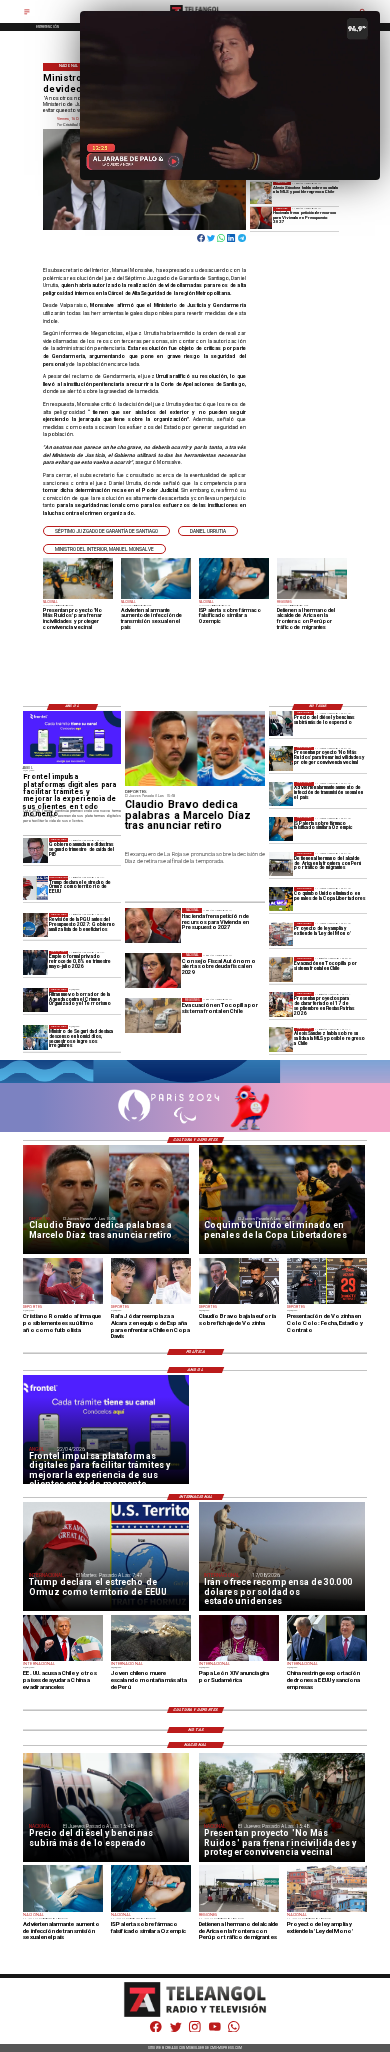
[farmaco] (281, 829)
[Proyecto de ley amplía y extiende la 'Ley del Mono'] (281, 934)
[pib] (35, 850)
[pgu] (35, 925)
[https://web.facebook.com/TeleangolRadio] (156, 2031)
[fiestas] (281, 1004)
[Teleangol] (27, 15)
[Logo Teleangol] (195, 2016)
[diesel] (281, 723)
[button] (106, 531)
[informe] (35, 1037)
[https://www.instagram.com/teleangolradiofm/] (195, 2031)
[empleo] (35, 963)
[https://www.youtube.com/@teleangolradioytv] (215, 2031)
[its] (281, 794)
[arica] (281, 864)
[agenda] (35, 1000)
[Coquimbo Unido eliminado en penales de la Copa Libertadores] (281, 899)
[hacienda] (261, 218)
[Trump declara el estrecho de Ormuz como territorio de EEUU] (35, 888)
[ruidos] (281, 759)
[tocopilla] (281, 969)
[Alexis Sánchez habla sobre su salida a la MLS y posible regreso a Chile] (261, 193)
